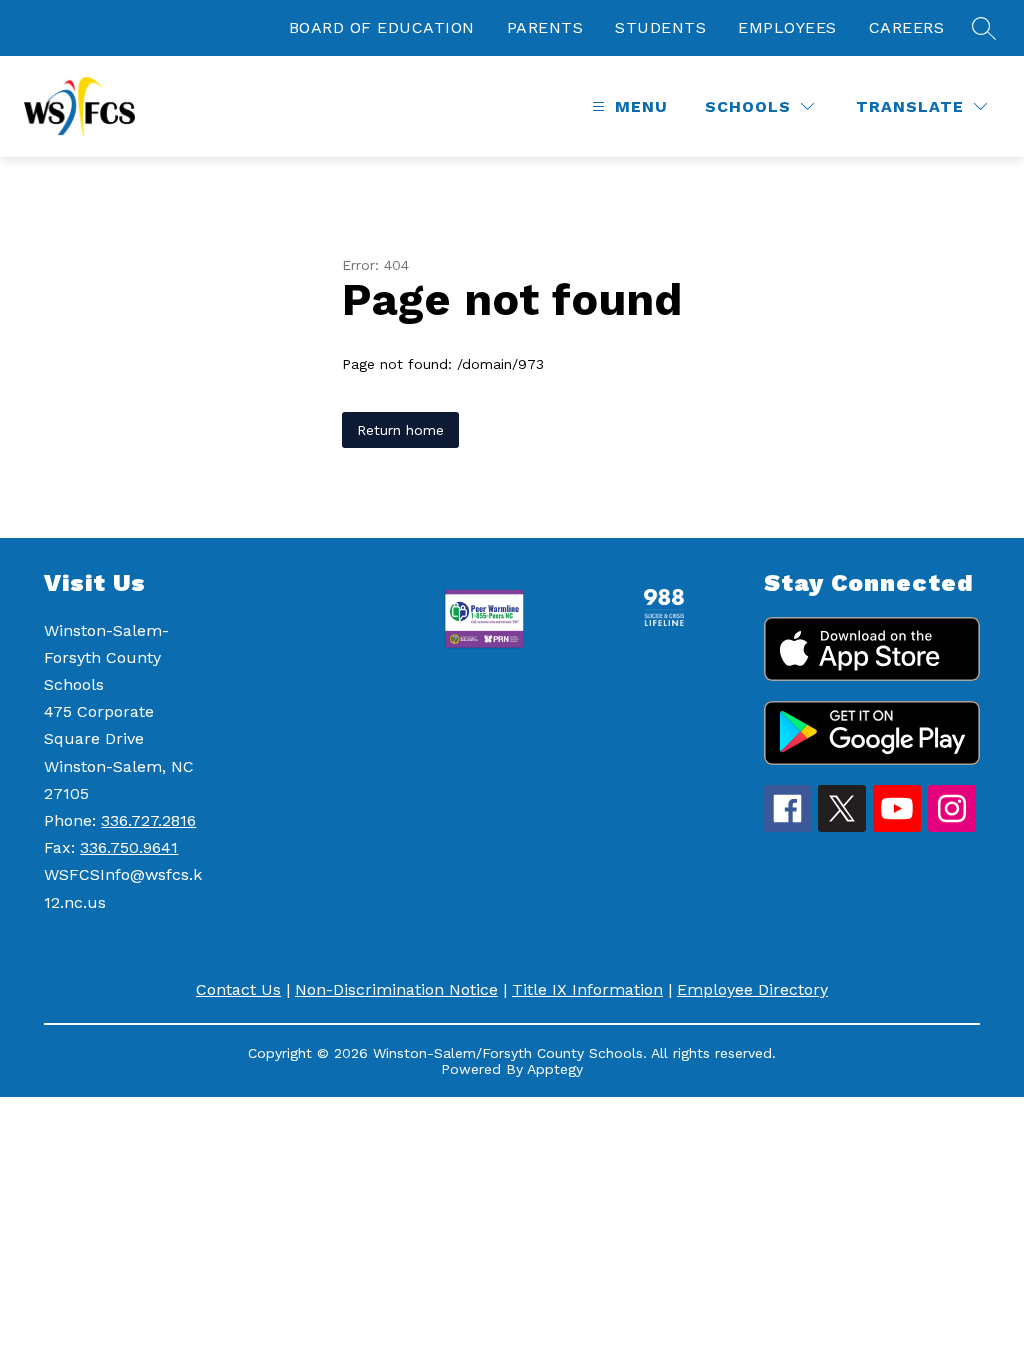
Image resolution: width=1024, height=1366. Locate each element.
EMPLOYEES (787, 27)
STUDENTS (660, 27)
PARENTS (545, 27)
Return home (400, 430)
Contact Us (238, 989)
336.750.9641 (129, 847)
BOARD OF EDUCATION (382, 27)
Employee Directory (752, 989)
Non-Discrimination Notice (396, 989)
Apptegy (555, 1069)
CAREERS (907, 27)
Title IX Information (587, 989)
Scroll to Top (934, 1315)
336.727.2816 (148, 820)
